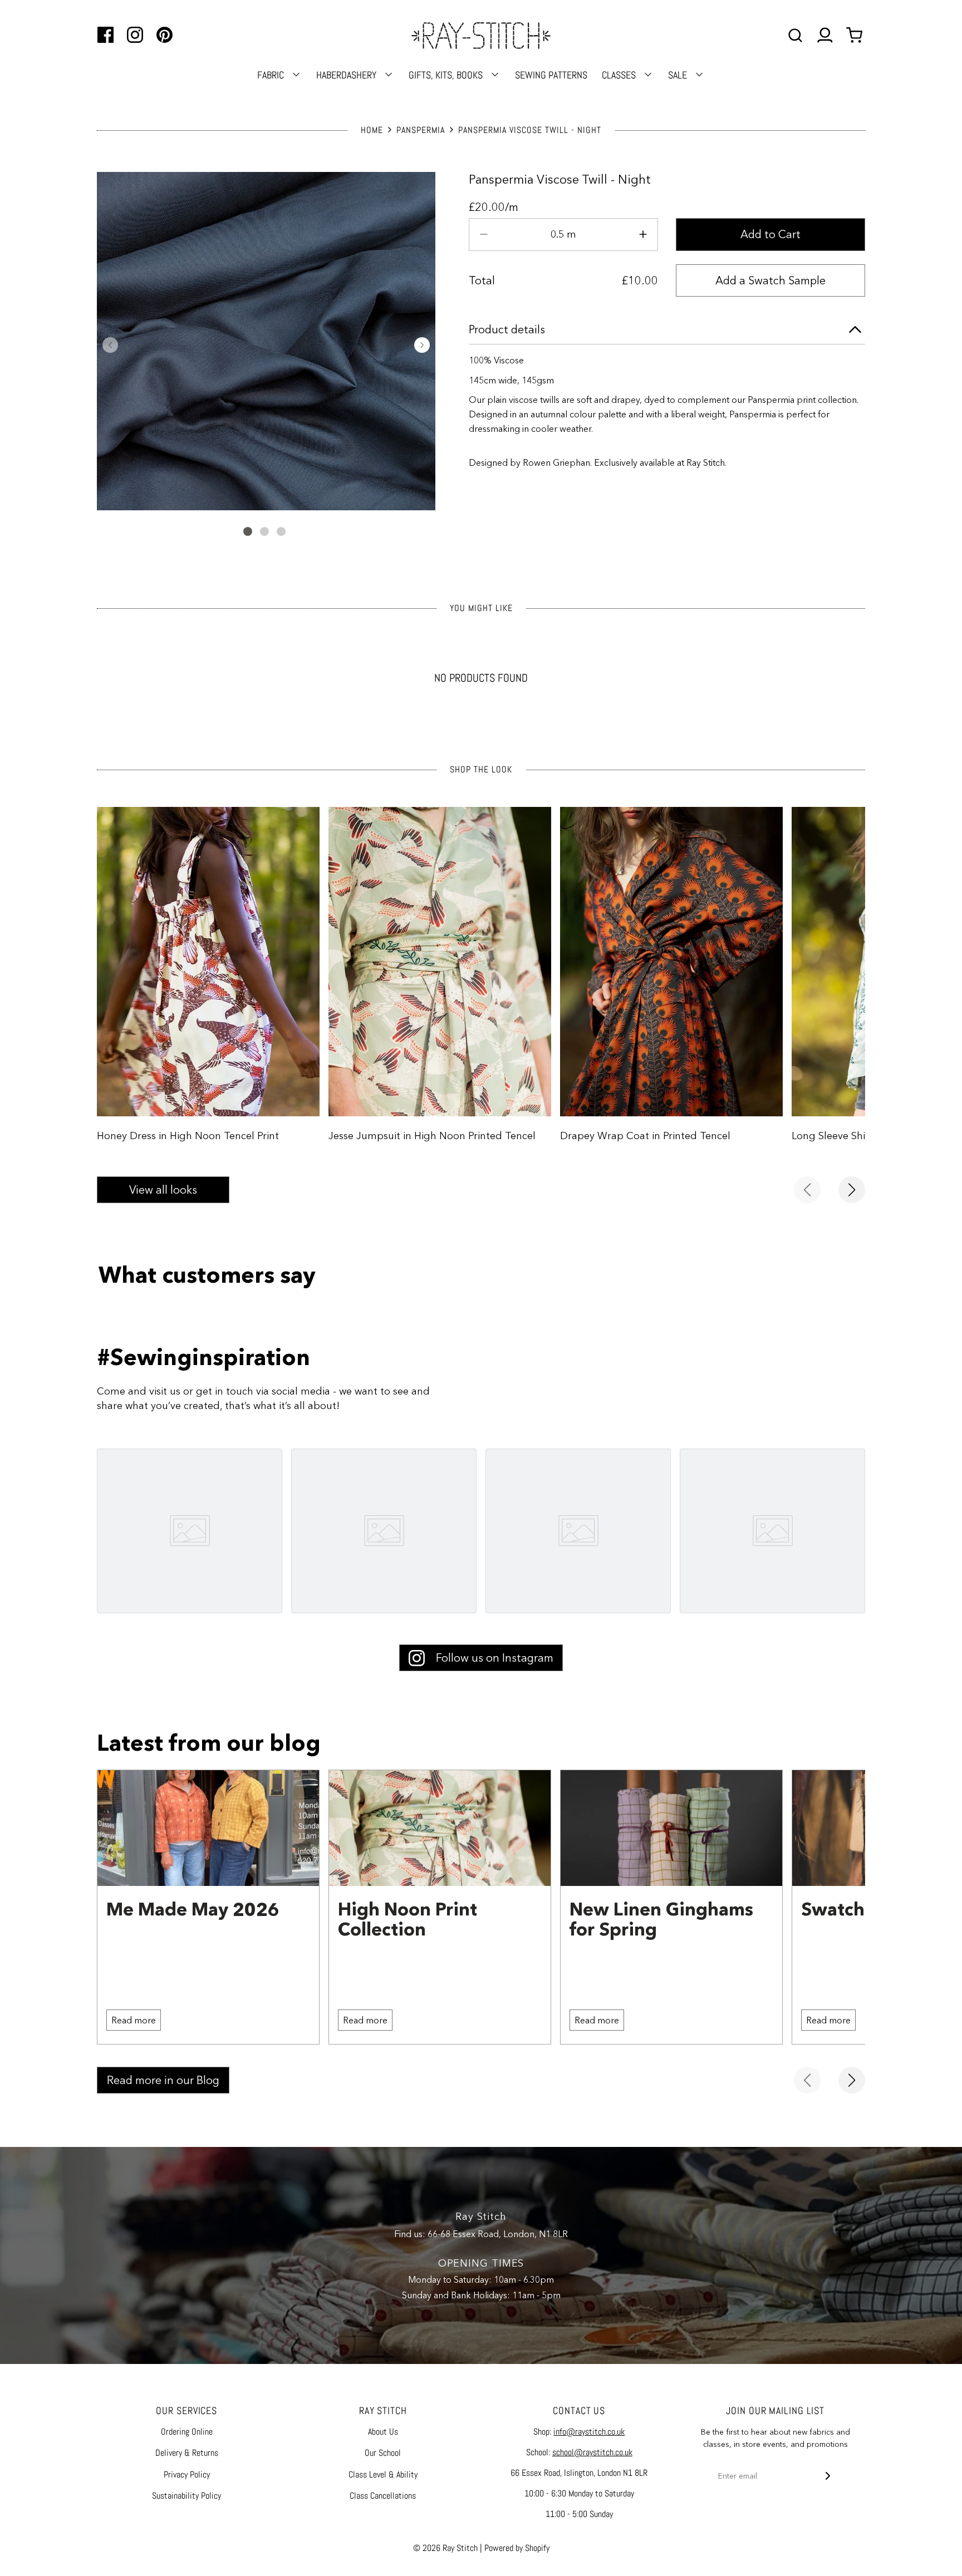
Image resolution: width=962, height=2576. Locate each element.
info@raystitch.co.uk (589, 2432)
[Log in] (825, 35)
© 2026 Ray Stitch (445, 2548)
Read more (134, 2020)
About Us (383, 2432)
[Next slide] (852, 1190)
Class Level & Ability (383, 2474)
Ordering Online (187, 2432)
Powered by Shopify (517, 2548)
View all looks (163, 1190)
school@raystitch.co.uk (592, 2452)
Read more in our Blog (163, 2080)
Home (372, 130)
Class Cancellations (383, 2496)
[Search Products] (795, 35)
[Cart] (856, 35)
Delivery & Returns (187, 2453)
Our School (383, 2453)
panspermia (421, 130)
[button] (110, 345)
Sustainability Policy (186, 2496)
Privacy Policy (187, 2474)
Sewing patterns (551, 75)
